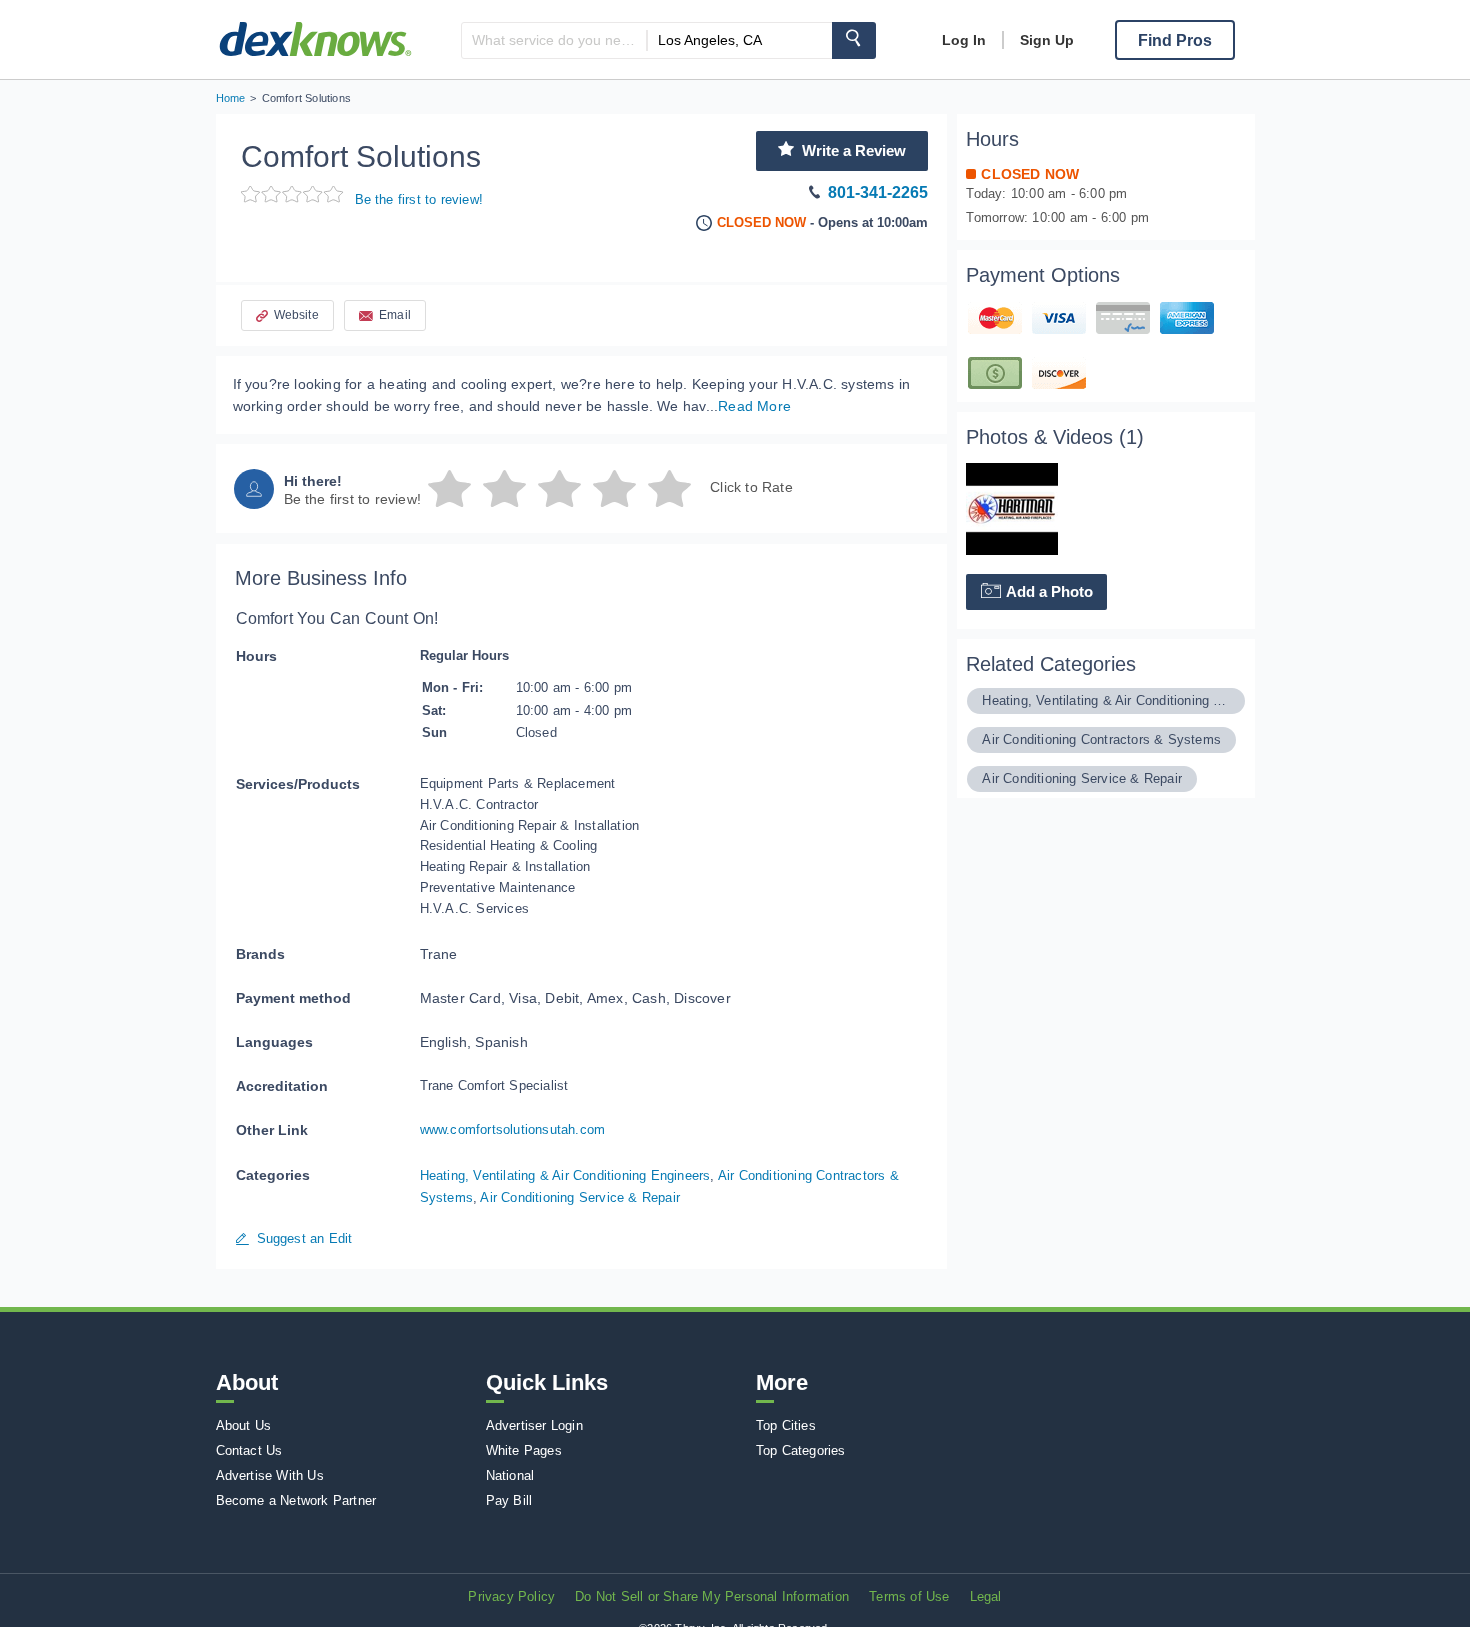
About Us (244, 1425)
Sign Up (1047, 40)
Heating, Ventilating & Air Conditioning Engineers (565, 1175)
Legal (986, 1596)
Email (395, 315)
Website (296, 315)
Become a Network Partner (296, 1500)
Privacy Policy (511, 1596)
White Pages (524, 1450)
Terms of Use (909, 1596)
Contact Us (249, 1450)
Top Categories (801, 1450)
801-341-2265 (878, 192)
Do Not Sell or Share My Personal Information (712, 1596)
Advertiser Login (534, 1425)
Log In (964, 40)
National (510, 1475)
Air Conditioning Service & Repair (580, 1197)
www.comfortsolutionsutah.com (513, 1129)
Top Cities (786, 1425)
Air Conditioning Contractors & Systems (1101, 739)
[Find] (854, 40)
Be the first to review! (419, 199)
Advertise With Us (270, 1475)
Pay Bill (509, 1500)
